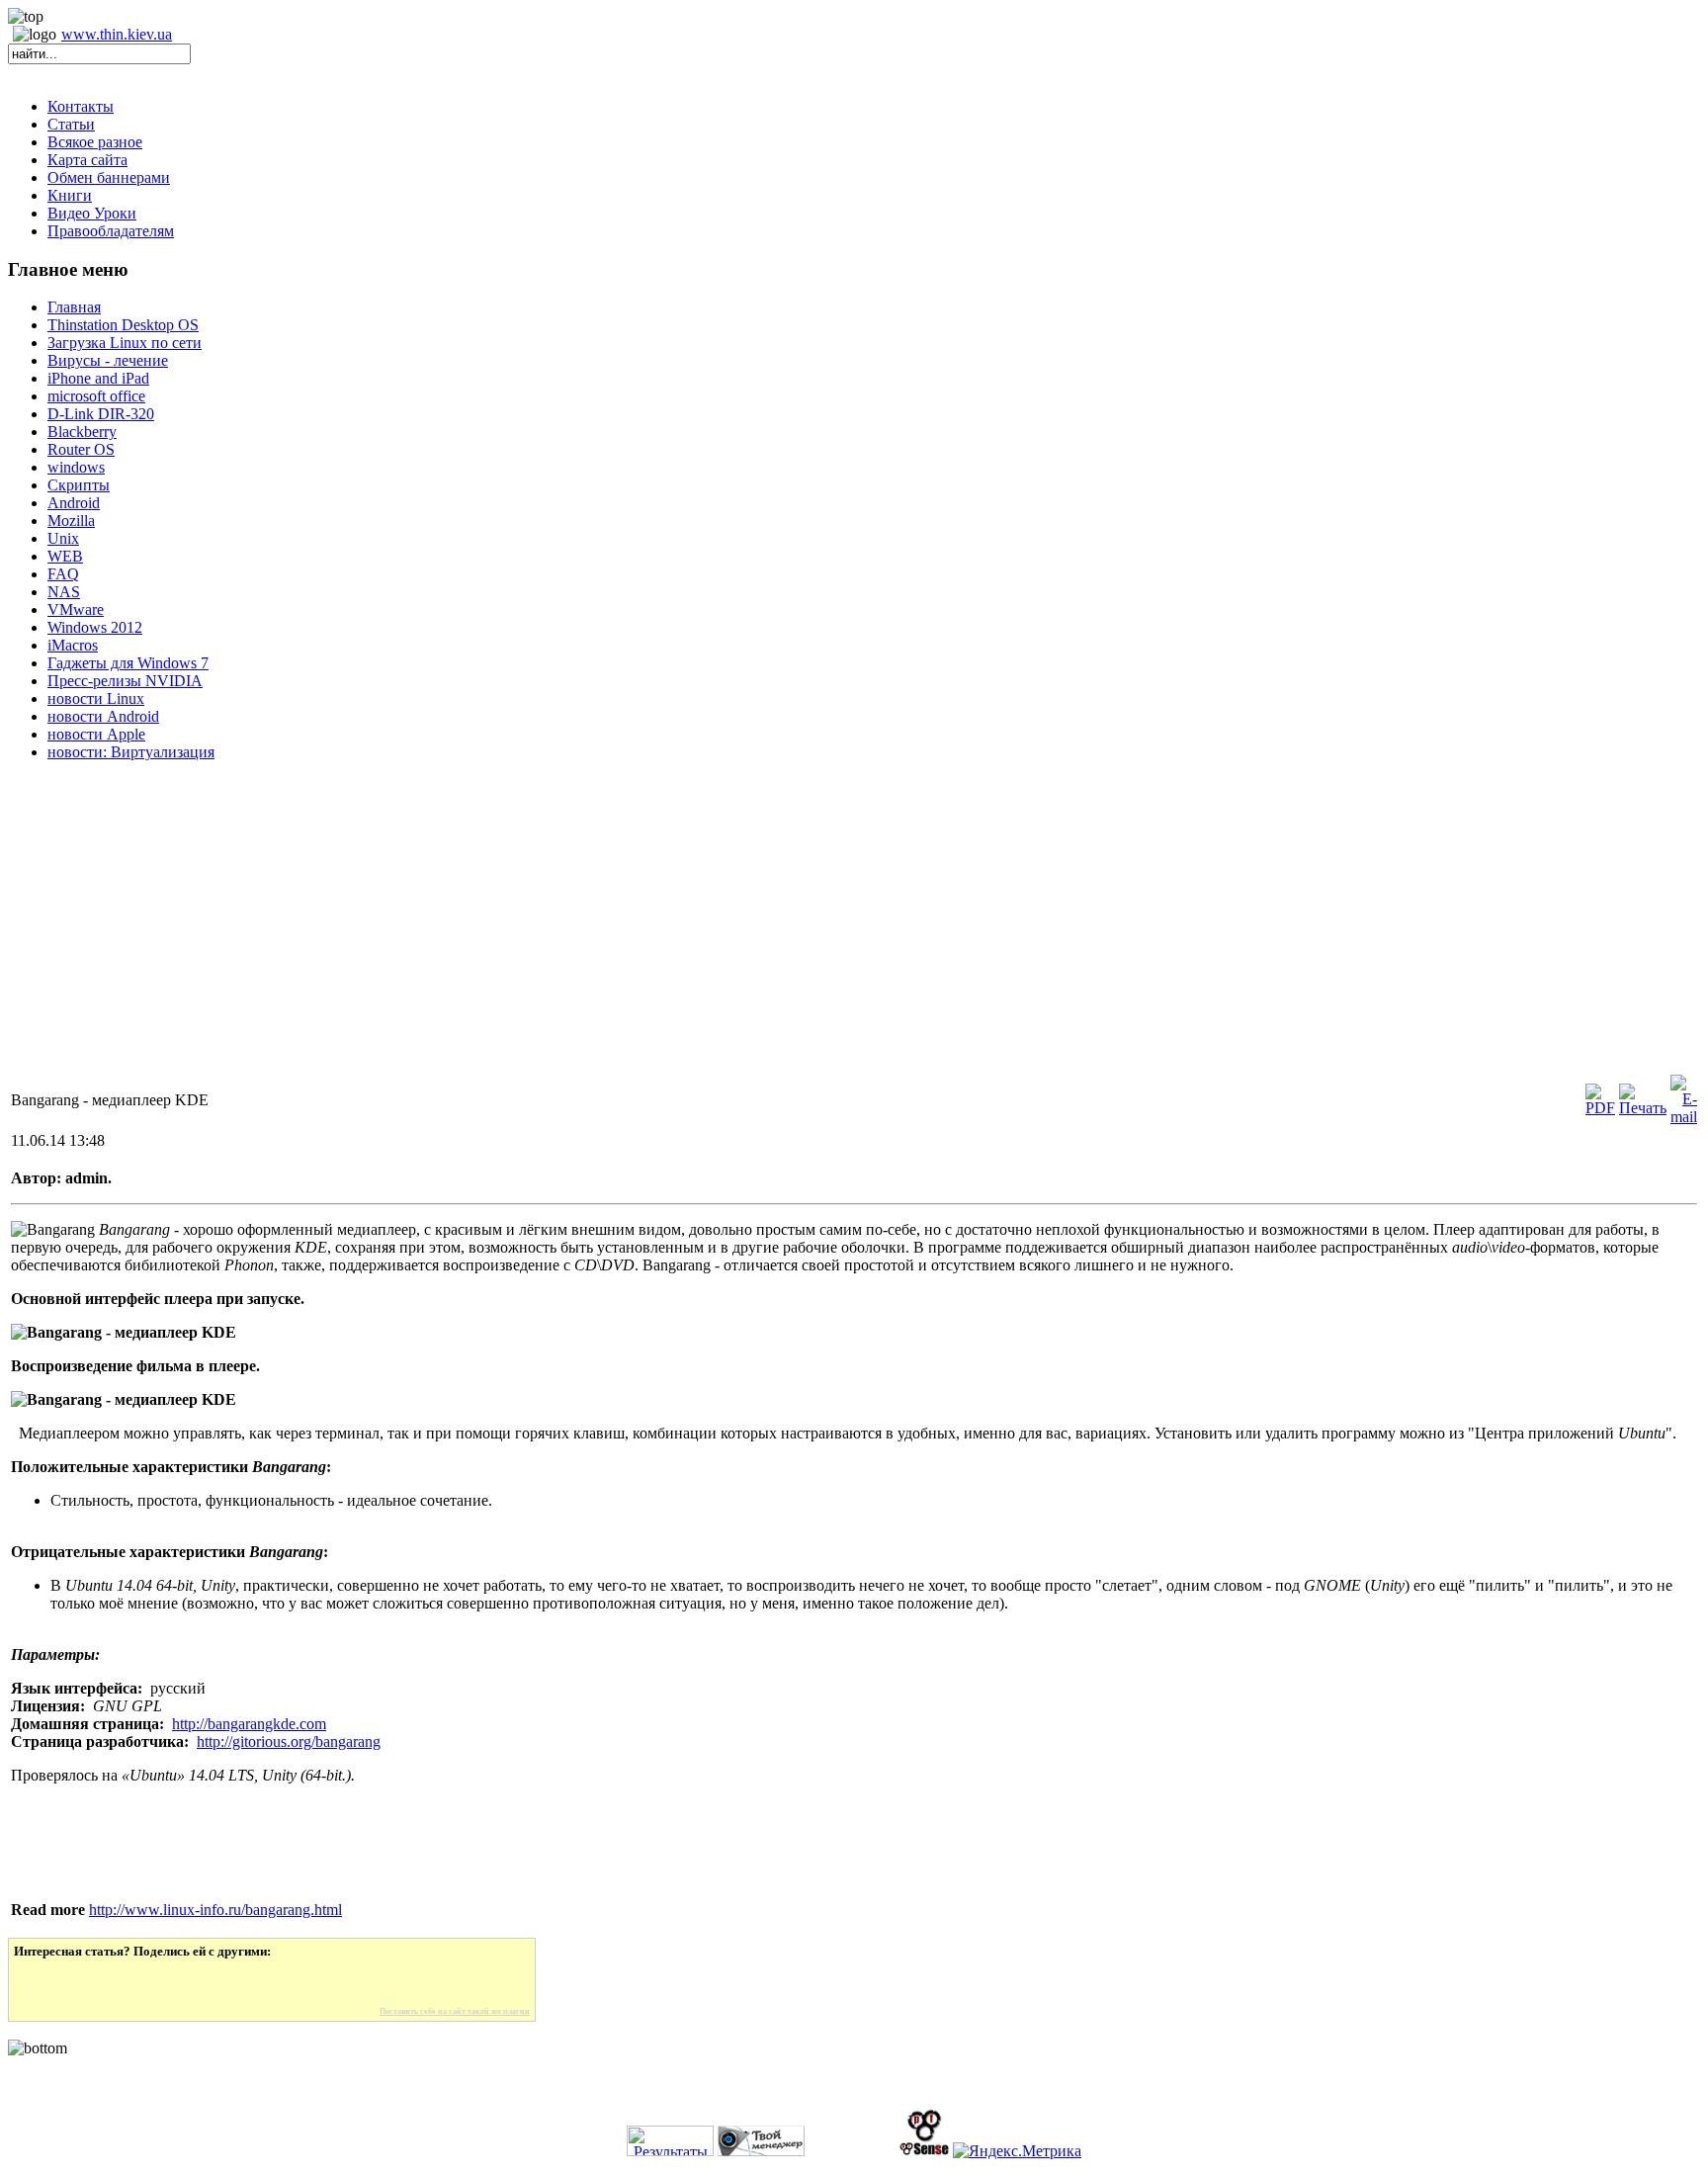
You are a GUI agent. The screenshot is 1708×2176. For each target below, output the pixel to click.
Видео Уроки (92, 213)
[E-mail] (1684, 1117)
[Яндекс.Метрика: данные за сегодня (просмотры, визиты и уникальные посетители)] (1017, 2151)
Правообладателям (111, 231)
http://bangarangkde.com (249, 1724)
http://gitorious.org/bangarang (289, 1741)
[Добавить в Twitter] (43, 1983)
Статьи (71, 124)
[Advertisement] (601, 933)
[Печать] (1643, 1108)
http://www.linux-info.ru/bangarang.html (215, 1910)
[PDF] (1600, 1108)
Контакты (81, 106)
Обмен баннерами (109, 177)
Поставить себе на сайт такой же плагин (455, 2011)
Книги (70, 195)
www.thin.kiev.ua (117, 34)
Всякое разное (95, 142)
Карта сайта (87, 160)
